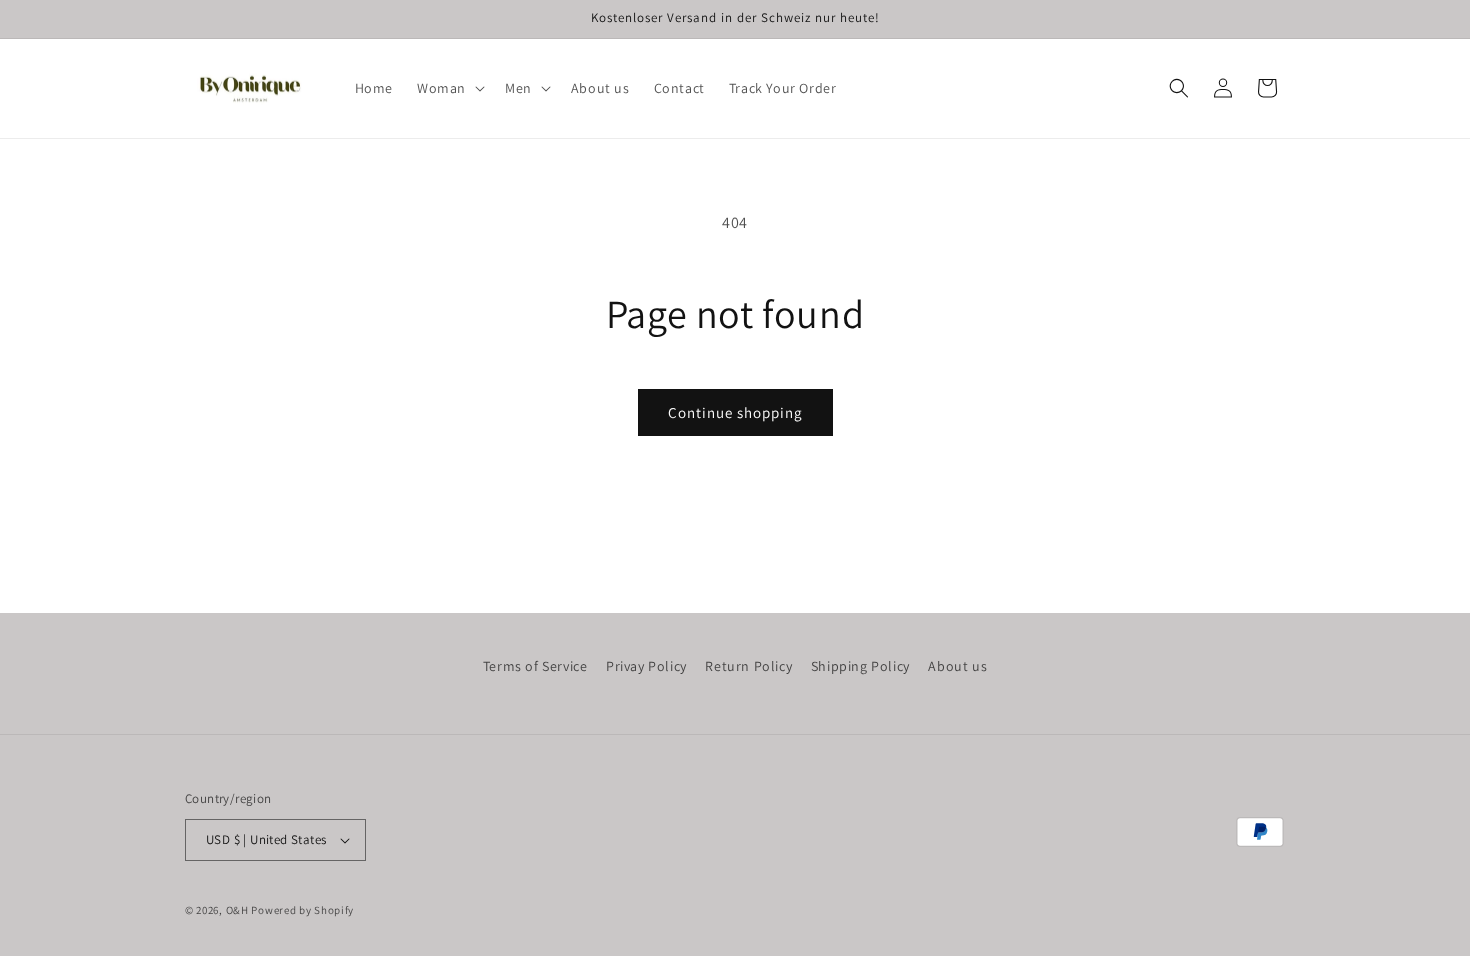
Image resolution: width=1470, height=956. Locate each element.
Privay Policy (646, 666)
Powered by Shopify (302, 910)
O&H (237, 910)
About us (957, 666)
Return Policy (748, 666)
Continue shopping (735, 412)
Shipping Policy (860, 666)
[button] (449, 88)
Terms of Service (535, 666)
